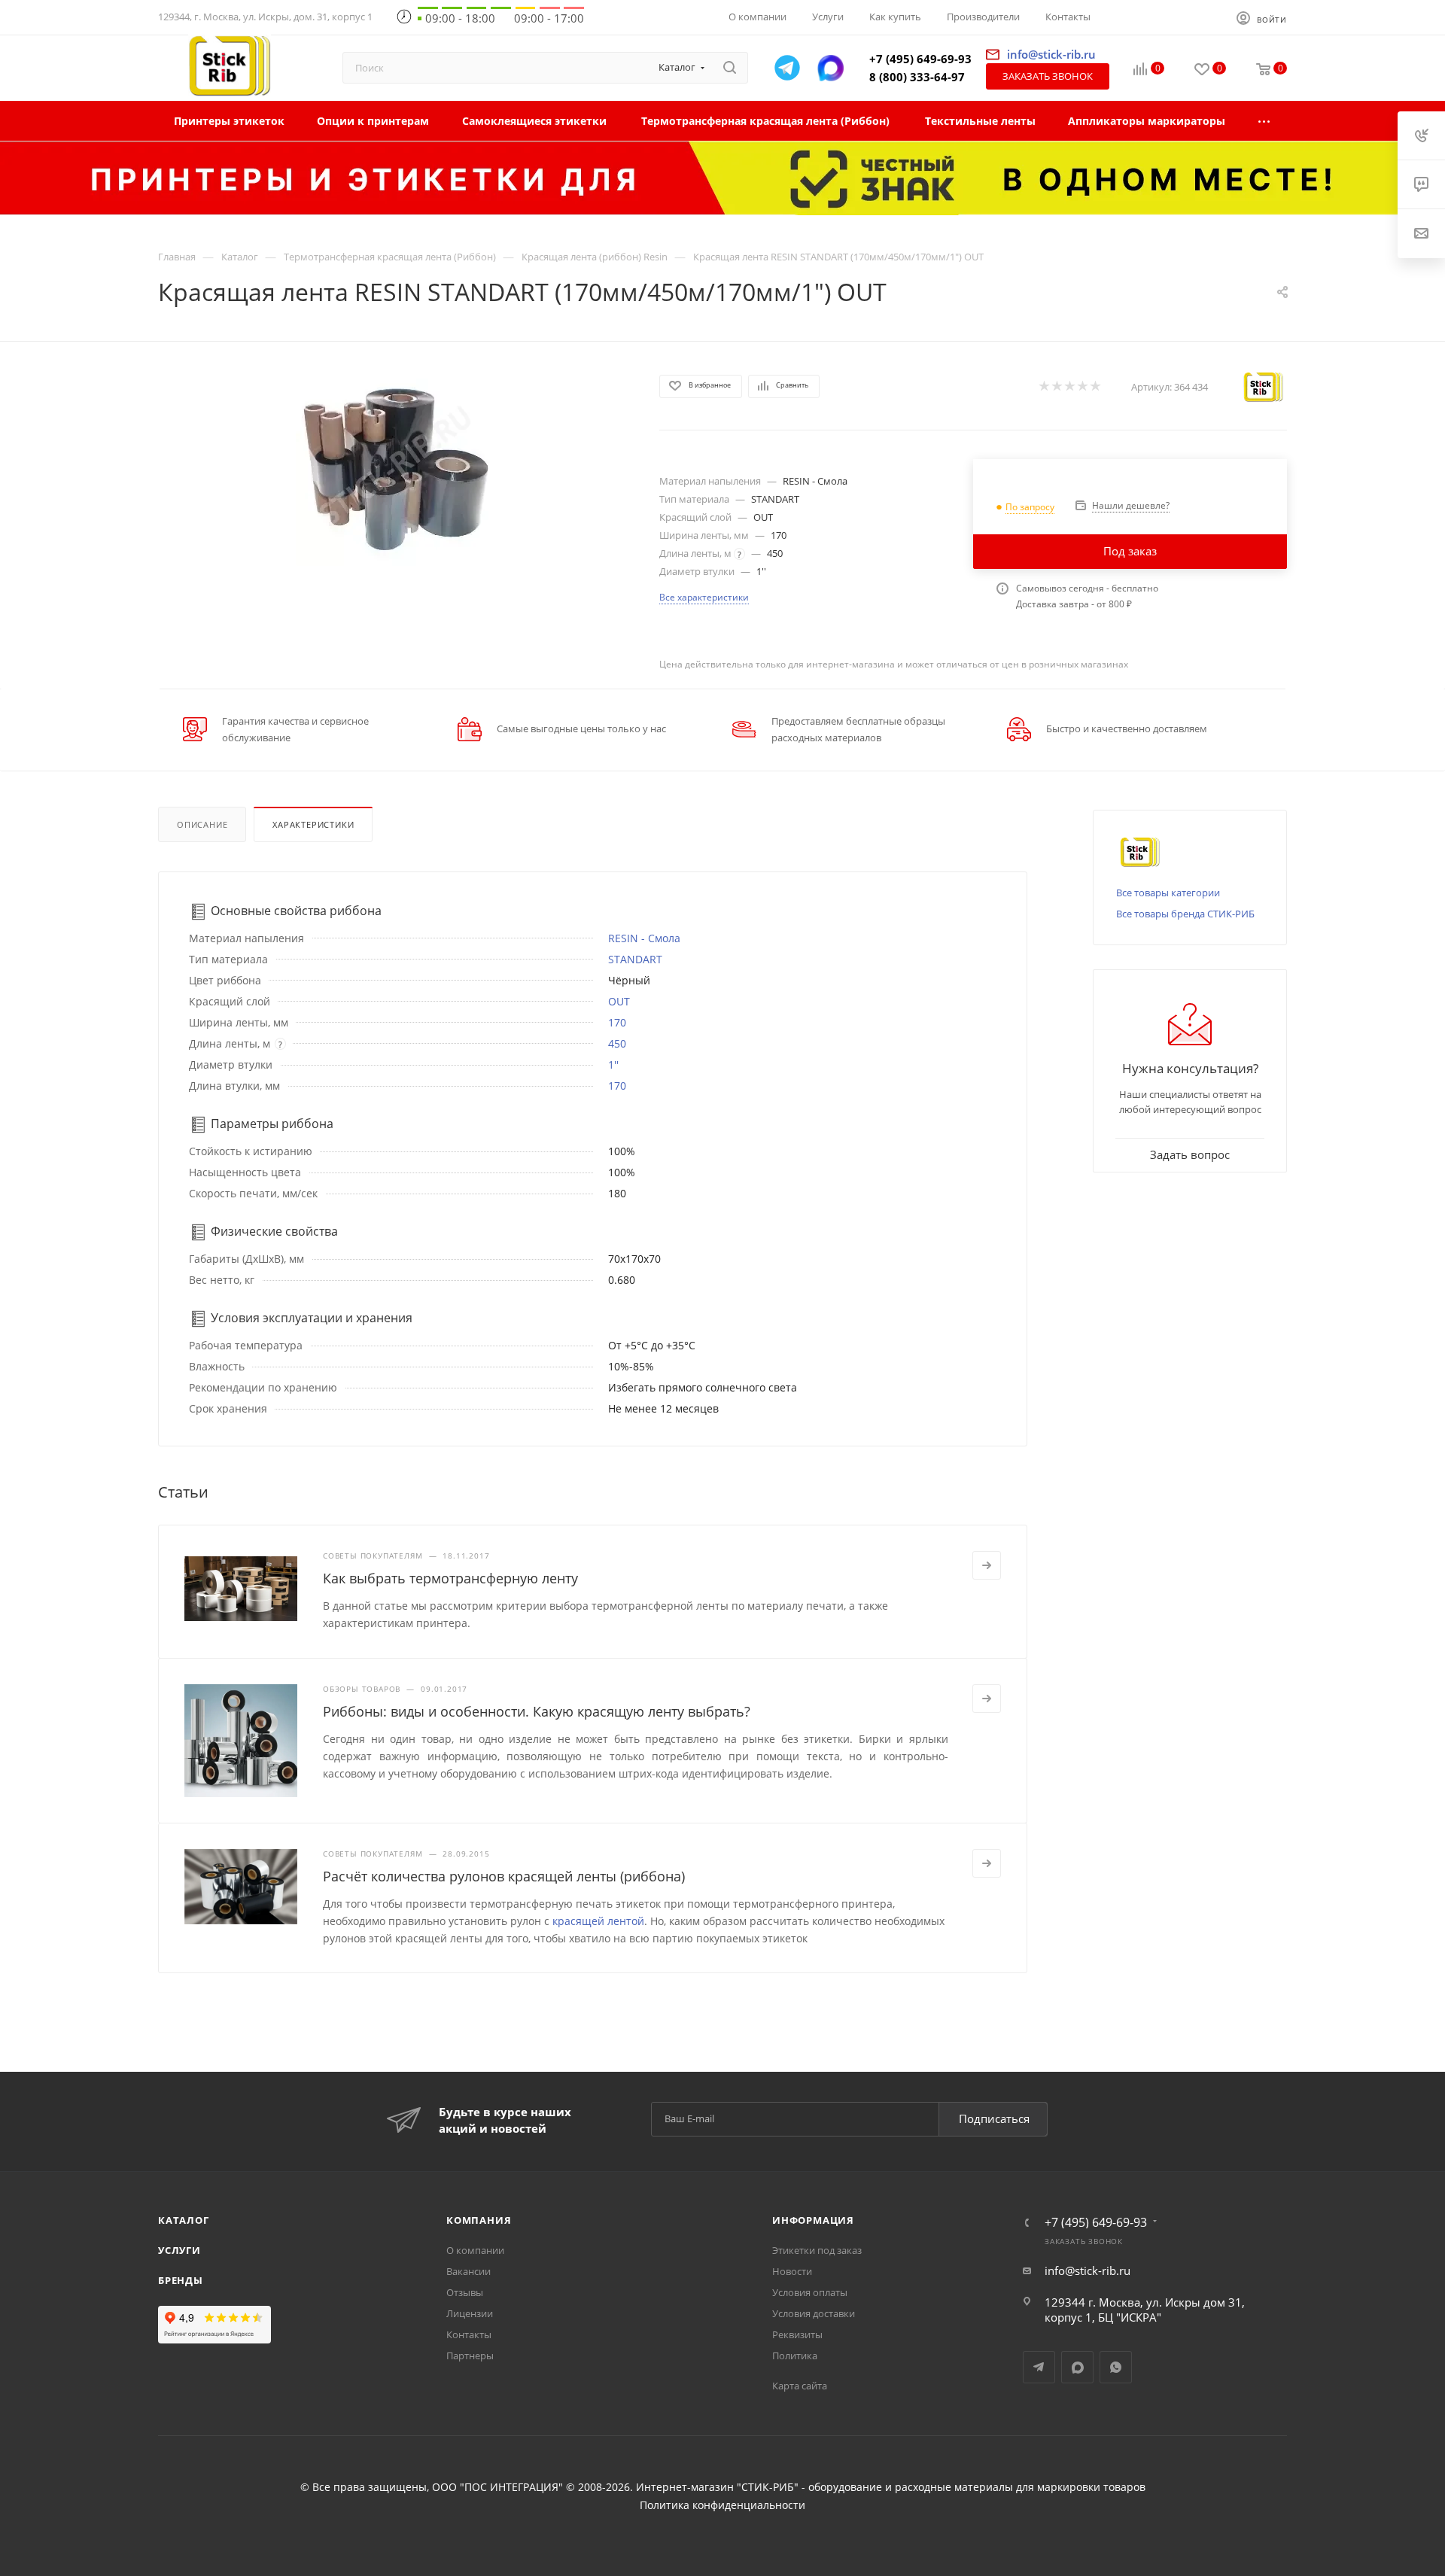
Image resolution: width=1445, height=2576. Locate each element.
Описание (202, 824)
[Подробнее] (987, 1565)
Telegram (1039, 2367)
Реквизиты (797, 2334)
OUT (619, 1001)
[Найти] (730, 68)
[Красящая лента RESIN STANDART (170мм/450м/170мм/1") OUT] (395, 466)
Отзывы (465, 2292)
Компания (479, 2220)
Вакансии (468, 2271)
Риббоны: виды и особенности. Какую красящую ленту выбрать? (537, 1711)
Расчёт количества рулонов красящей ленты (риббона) (504, 1876)
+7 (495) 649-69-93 (920, 59)
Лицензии (470, 2313)
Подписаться (994, 2118)
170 (617, 1022)
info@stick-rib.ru (1088, 2270)
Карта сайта (800, 2386)
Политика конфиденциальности (722, 2505)
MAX (1077, 2367)
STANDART (635, 959)
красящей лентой (598, 1921)
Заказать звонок (1048, 76)
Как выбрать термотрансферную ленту (450, 1578)
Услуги (179, 2250)
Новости (792, 2271)
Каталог (184, 2220)
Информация (813, 2220)
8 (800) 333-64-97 (917, 77)
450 (617, 1043)
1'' (613, 1064)
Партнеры (470, 2356)
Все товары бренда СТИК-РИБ (1185, 914)
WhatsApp (1116, 2367)
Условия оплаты (810, 2292)
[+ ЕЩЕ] (1265, 121)
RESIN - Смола (644, 938)
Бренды (181, 2280)
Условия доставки (814, 2313)
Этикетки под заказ (817, 2250)
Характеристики (313, 824)
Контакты (469, 2334)
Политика (795, 2356)
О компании (475, 2250)
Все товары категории (1168, 893)
